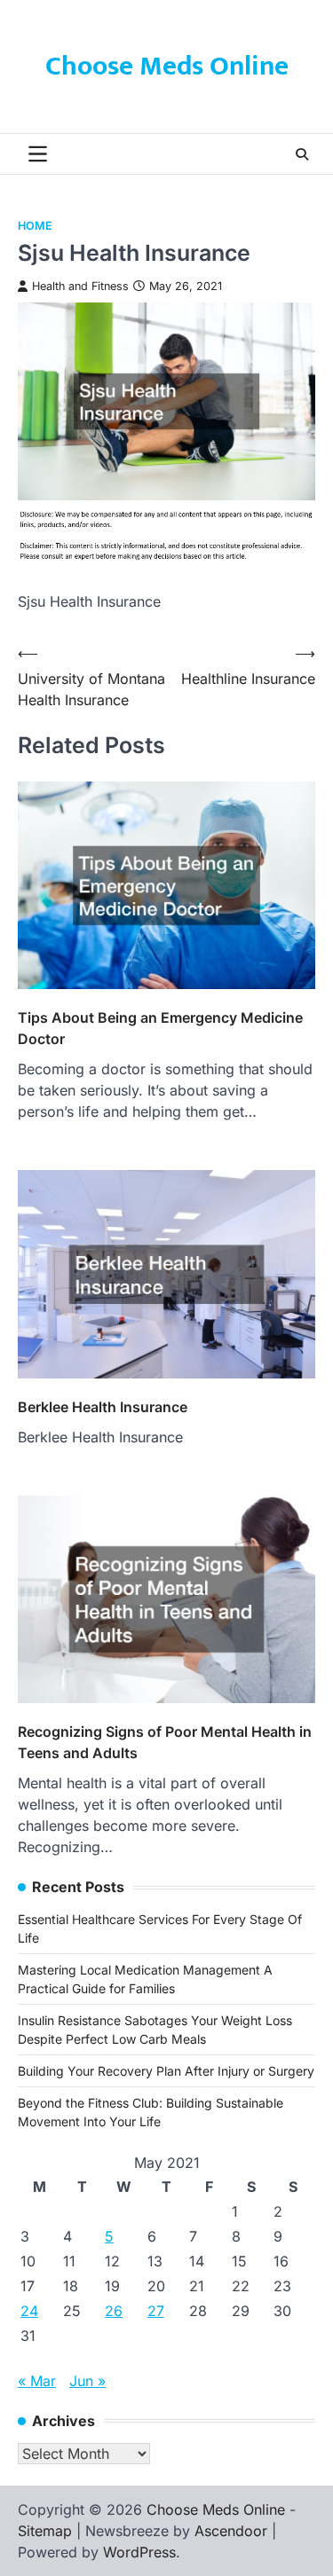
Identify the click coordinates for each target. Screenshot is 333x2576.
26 (114, 2311)
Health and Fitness (80, 286)
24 (29, 2311)
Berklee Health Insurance (103, 1407)
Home (35, 226)
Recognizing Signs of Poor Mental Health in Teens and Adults (165, 1742)
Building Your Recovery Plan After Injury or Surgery (166, 2071)
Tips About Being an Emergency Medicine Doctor (160, 1028)
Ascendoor (231, 2531)
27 (156, 2311)
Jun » (87, 2381)
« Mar (37, 2381)
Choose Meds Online (167, 67)
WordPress (139, 2552)
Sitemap (45, 2531)
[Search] (302, 154)
